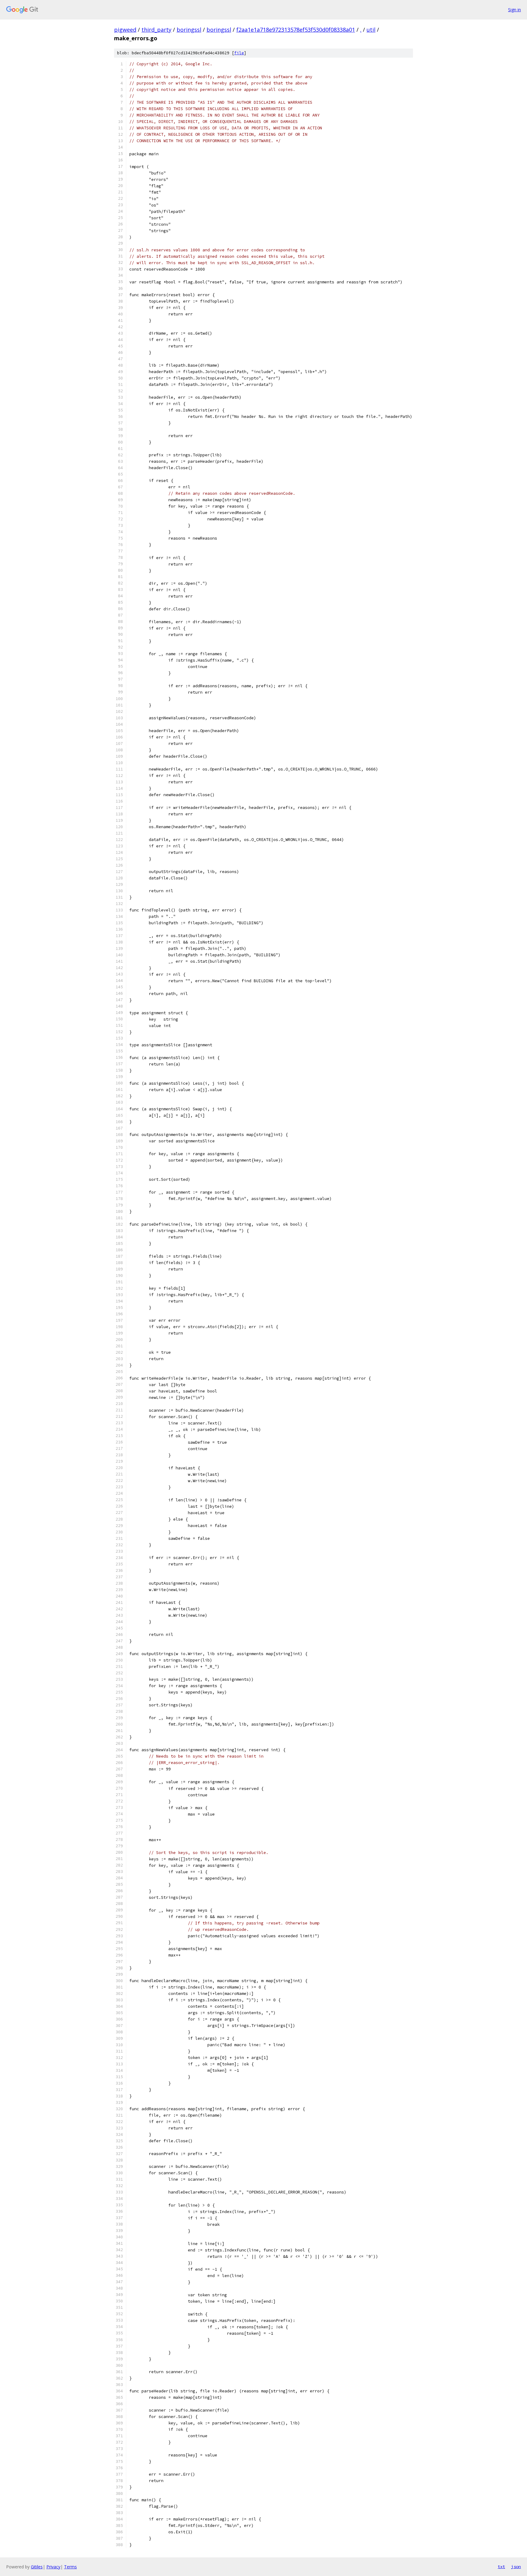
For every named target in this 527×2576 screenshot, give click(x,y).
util (371, 30)
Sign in (514, 10)
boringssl (189, 30)
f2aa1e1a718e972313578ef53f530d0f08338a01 (296, 30)
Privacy (53, 2567)
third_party (156, 30)
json (516, 2567)
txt (501, 2567)
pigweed (125, 30)
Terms (70, 2567)
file (239, 53)
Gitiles (37, 2567)
